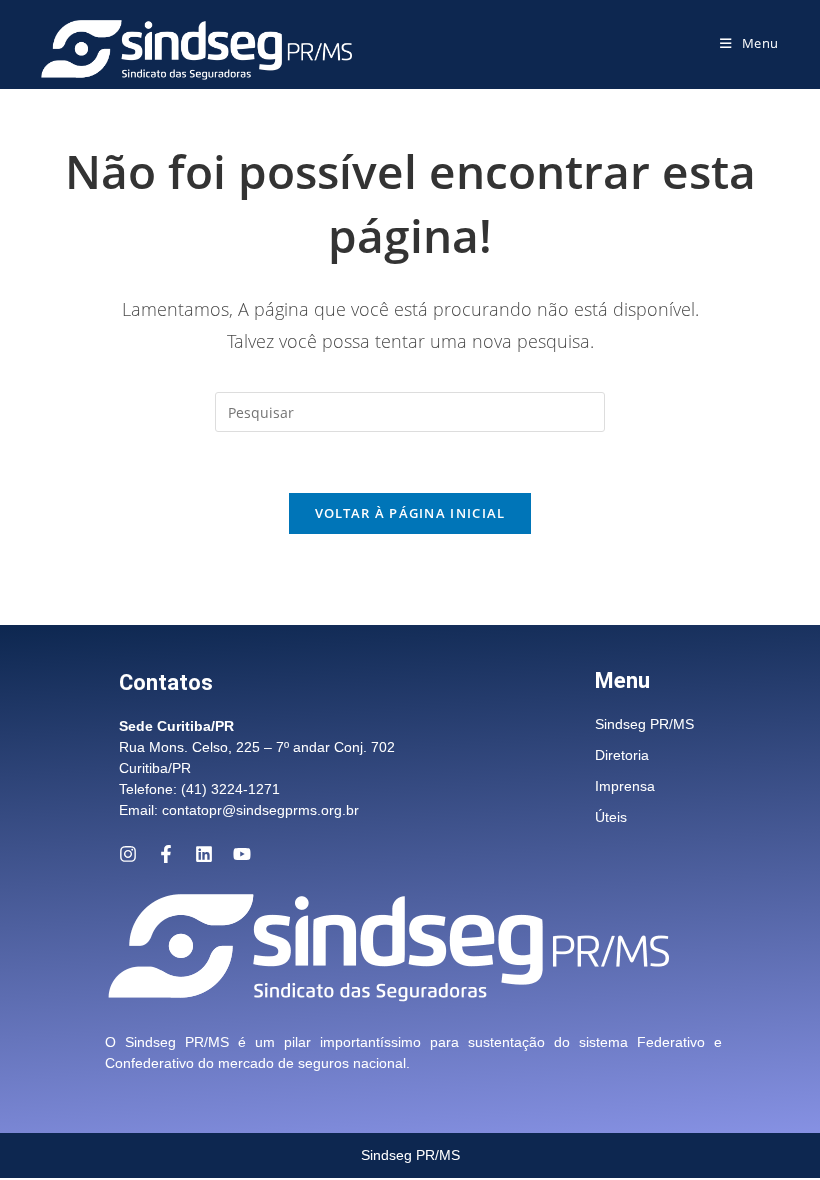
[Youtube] (242, 854)
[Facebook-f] (166, 854)
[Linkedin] (204, 854)
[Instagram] (128, 854)
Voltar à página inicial (410, 513)
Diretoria (622, 755)
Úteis (611, 817)
